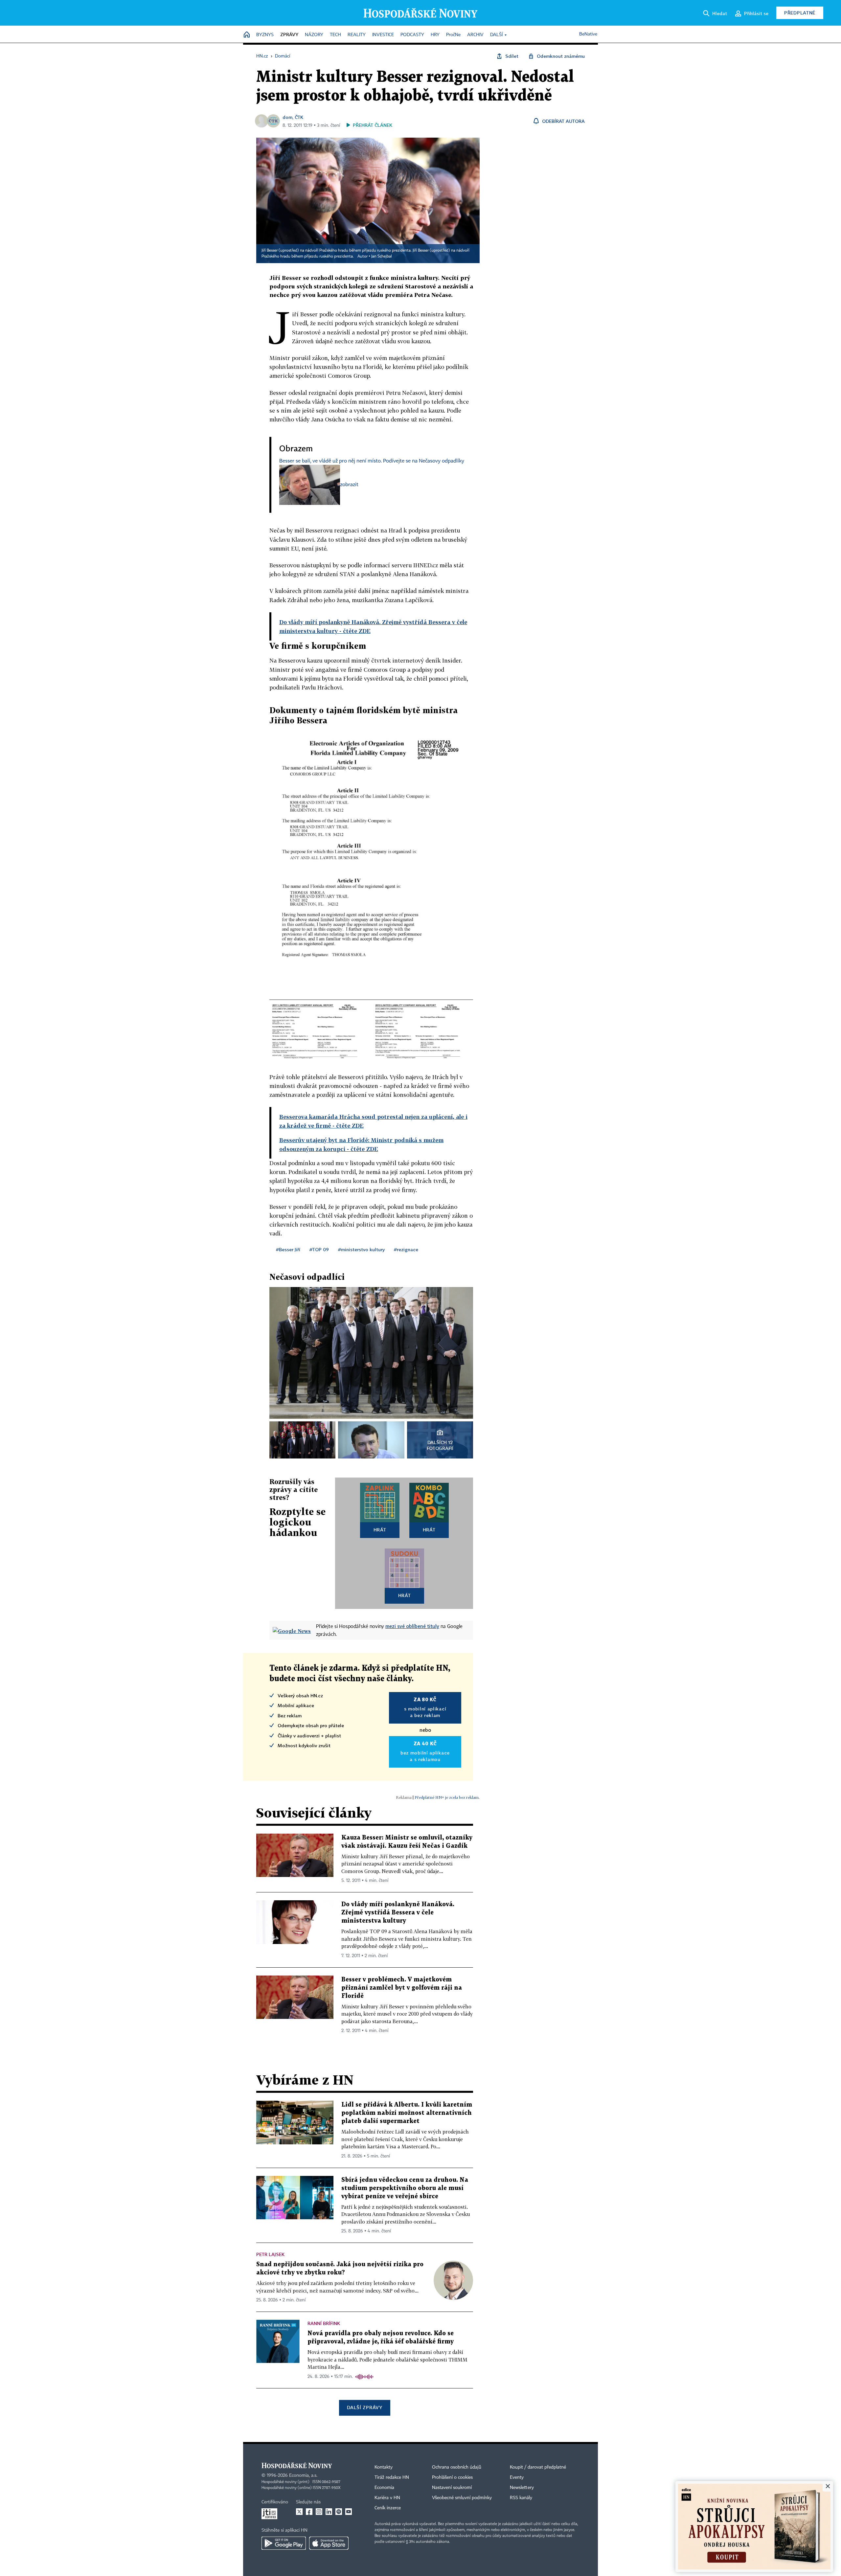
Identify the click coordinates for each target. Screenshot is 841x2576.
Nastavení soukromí (452, 2488)
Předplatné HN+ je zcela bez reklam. (447, 1797)
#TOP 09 (319, 1249)
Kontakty (384, 2467)
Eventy (517, 2477)
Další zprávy (364, 2407)
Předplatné (800, 13)
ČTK (299, 117)
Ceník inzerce (388, 2508)
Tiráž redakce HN (392, 2477)
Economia (384, 2488)
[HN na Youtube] (349, 2512)
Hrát (380, 1530)
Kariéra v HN (387, 2498)
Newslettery (522, 2488)
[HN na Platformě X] (299, 2512)
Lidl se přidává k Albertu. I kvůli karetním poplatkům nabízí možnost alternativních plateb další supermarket (407, 2113)
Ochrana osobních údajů (457, 2467)
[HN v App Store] (329, 2543)
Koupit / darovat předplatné (538, 2467)
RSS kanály (521, 2498)
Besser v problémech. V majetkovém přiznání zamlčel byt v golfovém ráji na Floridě (402, 1988)
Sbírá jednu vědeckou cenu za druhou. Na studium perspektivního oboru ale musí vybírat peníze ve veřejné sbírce (405, 2188)
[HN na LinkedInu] (329, 2512)
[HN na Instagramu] (319, 2512)
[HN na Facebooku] (309, 2512)
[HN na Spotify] (339, 2512)
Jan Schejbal (382, 257)
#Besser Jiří (288, 1249)
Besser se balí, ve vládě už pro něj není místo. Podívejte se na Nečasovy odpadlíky (372, 461)
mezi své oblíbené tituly (412, 1626)
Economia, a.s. (303, 2475)
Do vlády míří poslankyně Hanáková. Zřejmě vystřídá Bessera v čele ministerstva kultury (398, 1913)
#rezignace (406, 1249)
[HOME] (247, 35)
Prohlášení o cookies (452, 2477)
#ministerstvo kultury (361, 1249)
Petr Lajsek (270, 2254)
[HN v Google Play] (284, 2543)
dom (287, 117)
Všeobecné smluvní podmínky (462, 2498)
